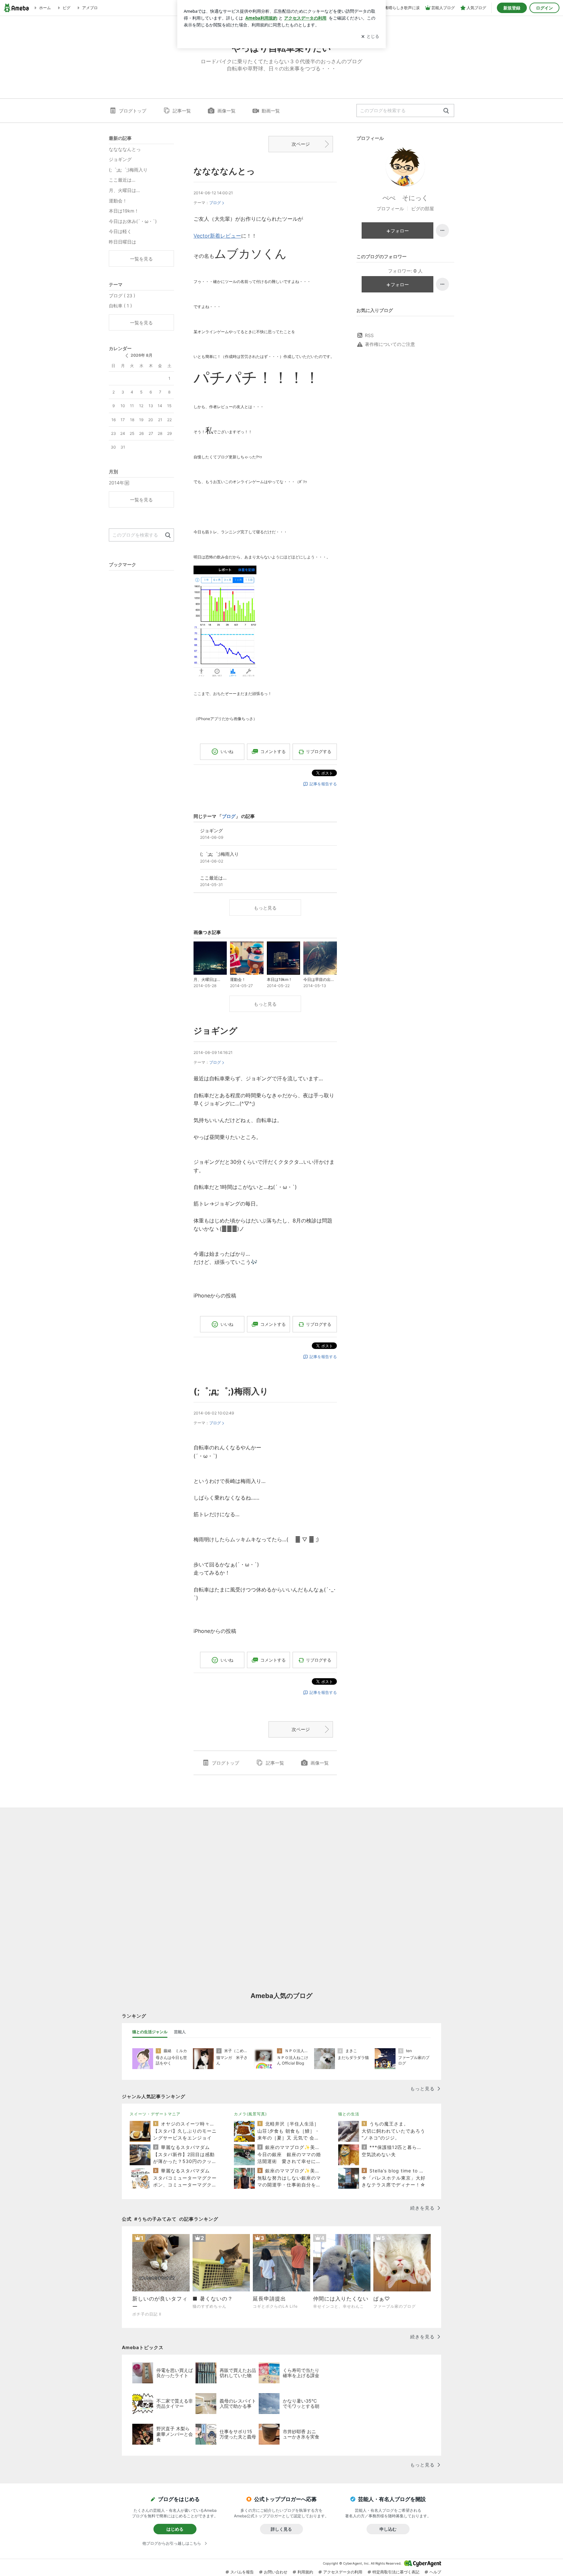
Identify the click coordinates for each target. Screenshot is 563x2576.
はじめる (175, 2529)
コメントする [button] (273, 751)
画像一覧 (226, 111)
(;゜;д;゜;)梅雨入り (231, 1391)
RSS (369, 335)
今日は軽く (120, 231)
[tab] (150, 2032)
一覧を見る (141, 259)
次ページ (301, 144)
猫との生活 (349, 2114)
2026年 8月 (142, 355)
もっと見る (265, 908)
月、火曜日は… (124, 190)
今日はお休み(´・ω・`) (133, 221)
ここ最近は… (122, 180)
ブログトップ (133, 111)
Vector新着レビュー (217, 236)
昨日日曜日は (123, 242)
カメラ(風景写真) (250, 2114)
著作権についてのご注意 (390, 344)
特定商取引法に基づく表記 (396, 2572)
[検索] (446, 111)
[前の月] (127, 356)
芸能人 (180, 2032)
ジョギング (216, 1031)
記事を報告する (323, 784)
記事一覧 (182, 111)
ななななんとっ (224, 171)
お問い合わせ (276, 2572)
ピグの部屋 (423, 208)
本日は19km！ (124, 211)
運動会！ (118, 201)
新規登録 (512, 8)
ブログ (215, 203)
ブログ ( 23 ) (122, 296)
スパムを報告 (242, 2572)
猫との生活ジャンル (150, 2032)
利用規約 (305, 2572)
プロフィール (390, 208)
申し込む (388, 2529)
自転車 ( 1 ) (120, 306)
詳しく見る (281, 2529)
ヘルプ (435, 2572)
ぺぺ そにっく (405, 198)
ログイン (544, 8)
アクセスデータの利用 (343, 2572)
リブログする (319, 751)
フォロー (400, 231)
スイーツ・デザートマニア (155, 2114)
